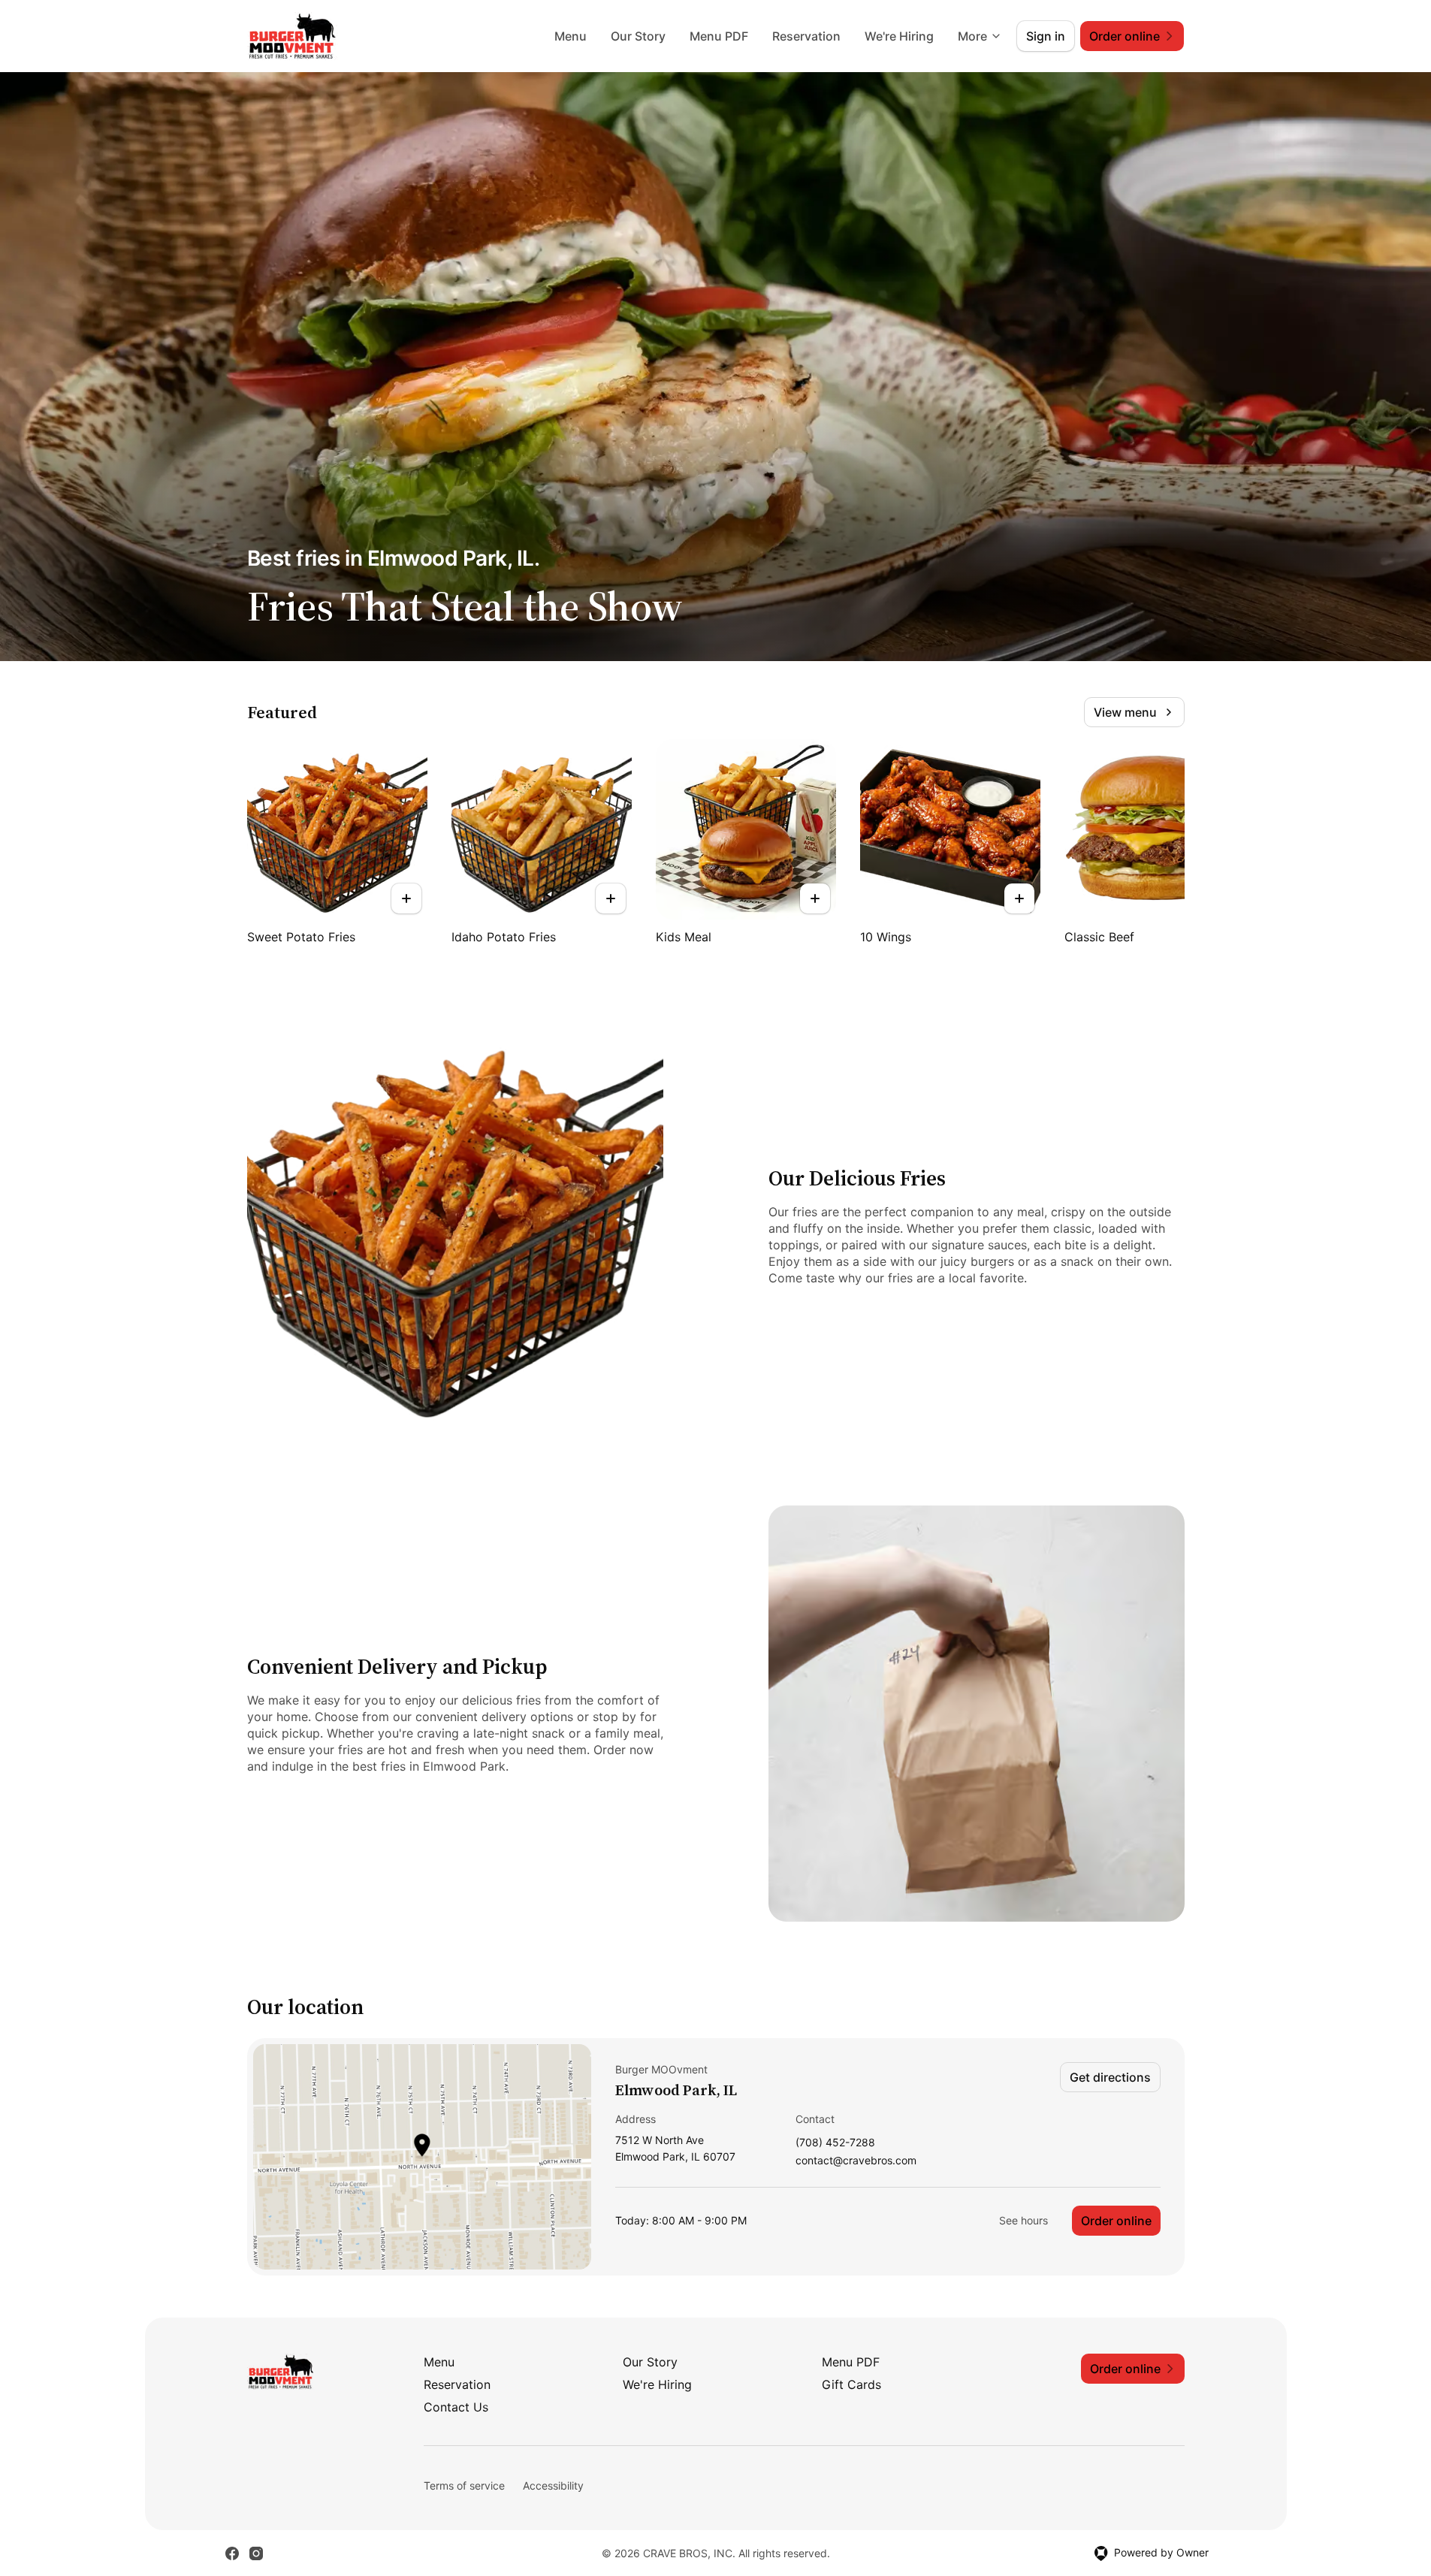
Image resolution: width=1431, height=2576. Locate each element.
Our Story (638, 36)
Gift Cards (851, 2384)
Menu (571, 36)
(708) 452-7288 (835, 2143)
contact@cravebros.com (856, 2161)
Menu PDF (719, 36)
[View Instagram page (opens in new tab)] (256, 2553)
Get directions (1110, 2077)
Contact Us (456, 2407)
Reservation (806, 36)
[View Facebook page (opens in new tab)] (232, 2553)
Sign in (1046, 36)
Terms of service (464, 2485)
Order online (1116, 2221)
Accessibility (553, 2485)
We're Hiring (899, 36)
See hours (1023, 2220)
